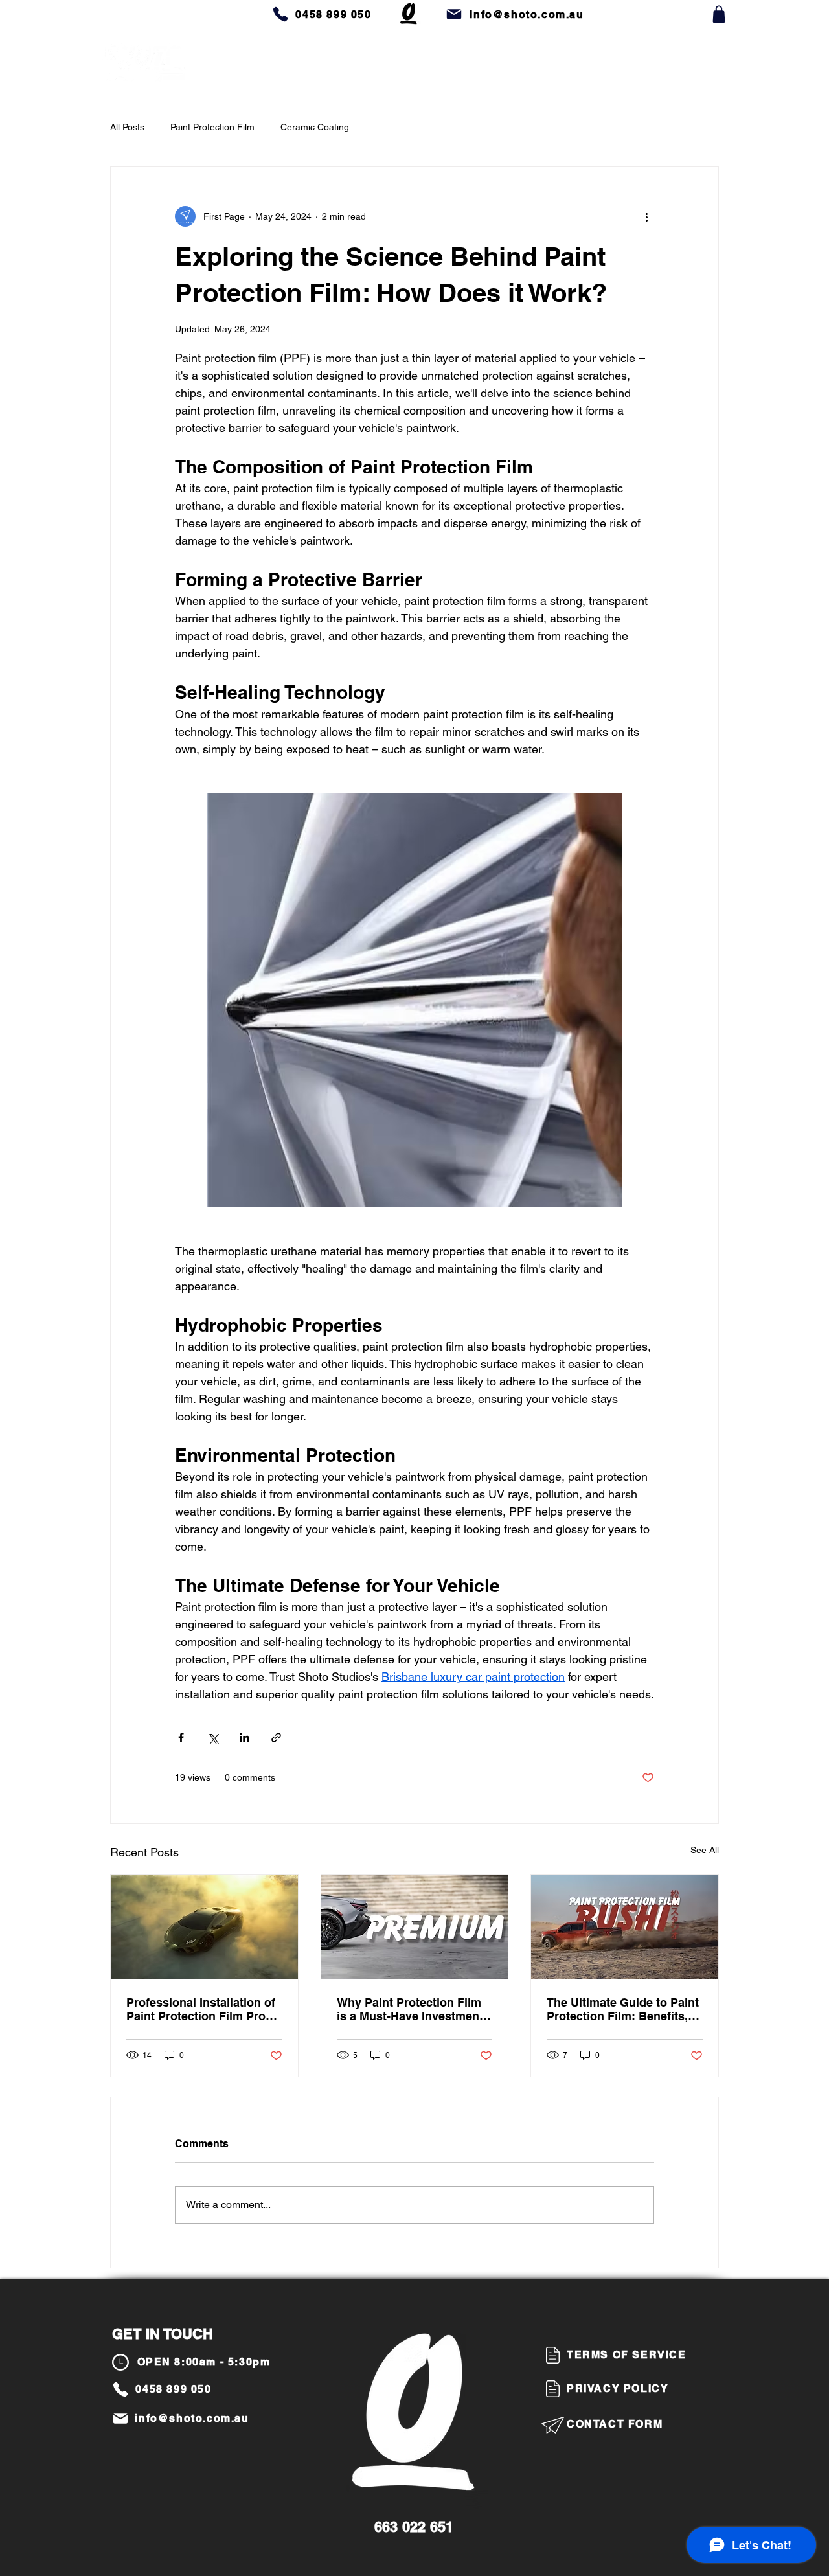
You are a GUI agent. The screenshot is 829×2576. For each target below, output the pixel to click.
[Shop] (719, 14)
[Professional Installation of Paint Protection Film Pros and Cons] (204, 1927)
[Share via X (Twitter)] (213, 1738)
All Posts (127, 127)
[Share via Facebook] (181, 1738)
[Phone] (280, 14)
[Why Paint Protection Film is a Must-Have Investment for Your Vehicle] (415, 1927)
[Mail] (454, 14)
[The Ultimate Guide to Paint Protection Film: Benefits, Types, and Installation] (625, 1927)
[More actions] (646, 216)
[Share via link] (276, 1738)
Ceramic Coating (315, 127)
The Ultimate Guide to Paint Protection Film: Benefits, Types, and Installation (623, 2009)
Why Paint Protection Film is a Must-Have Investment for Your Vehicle (410, 2009)
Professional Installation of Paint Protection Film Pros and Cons (201, 2009)
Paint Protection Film (212, 127)
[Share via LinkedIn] (244, 1738)
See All (705, 1850)
